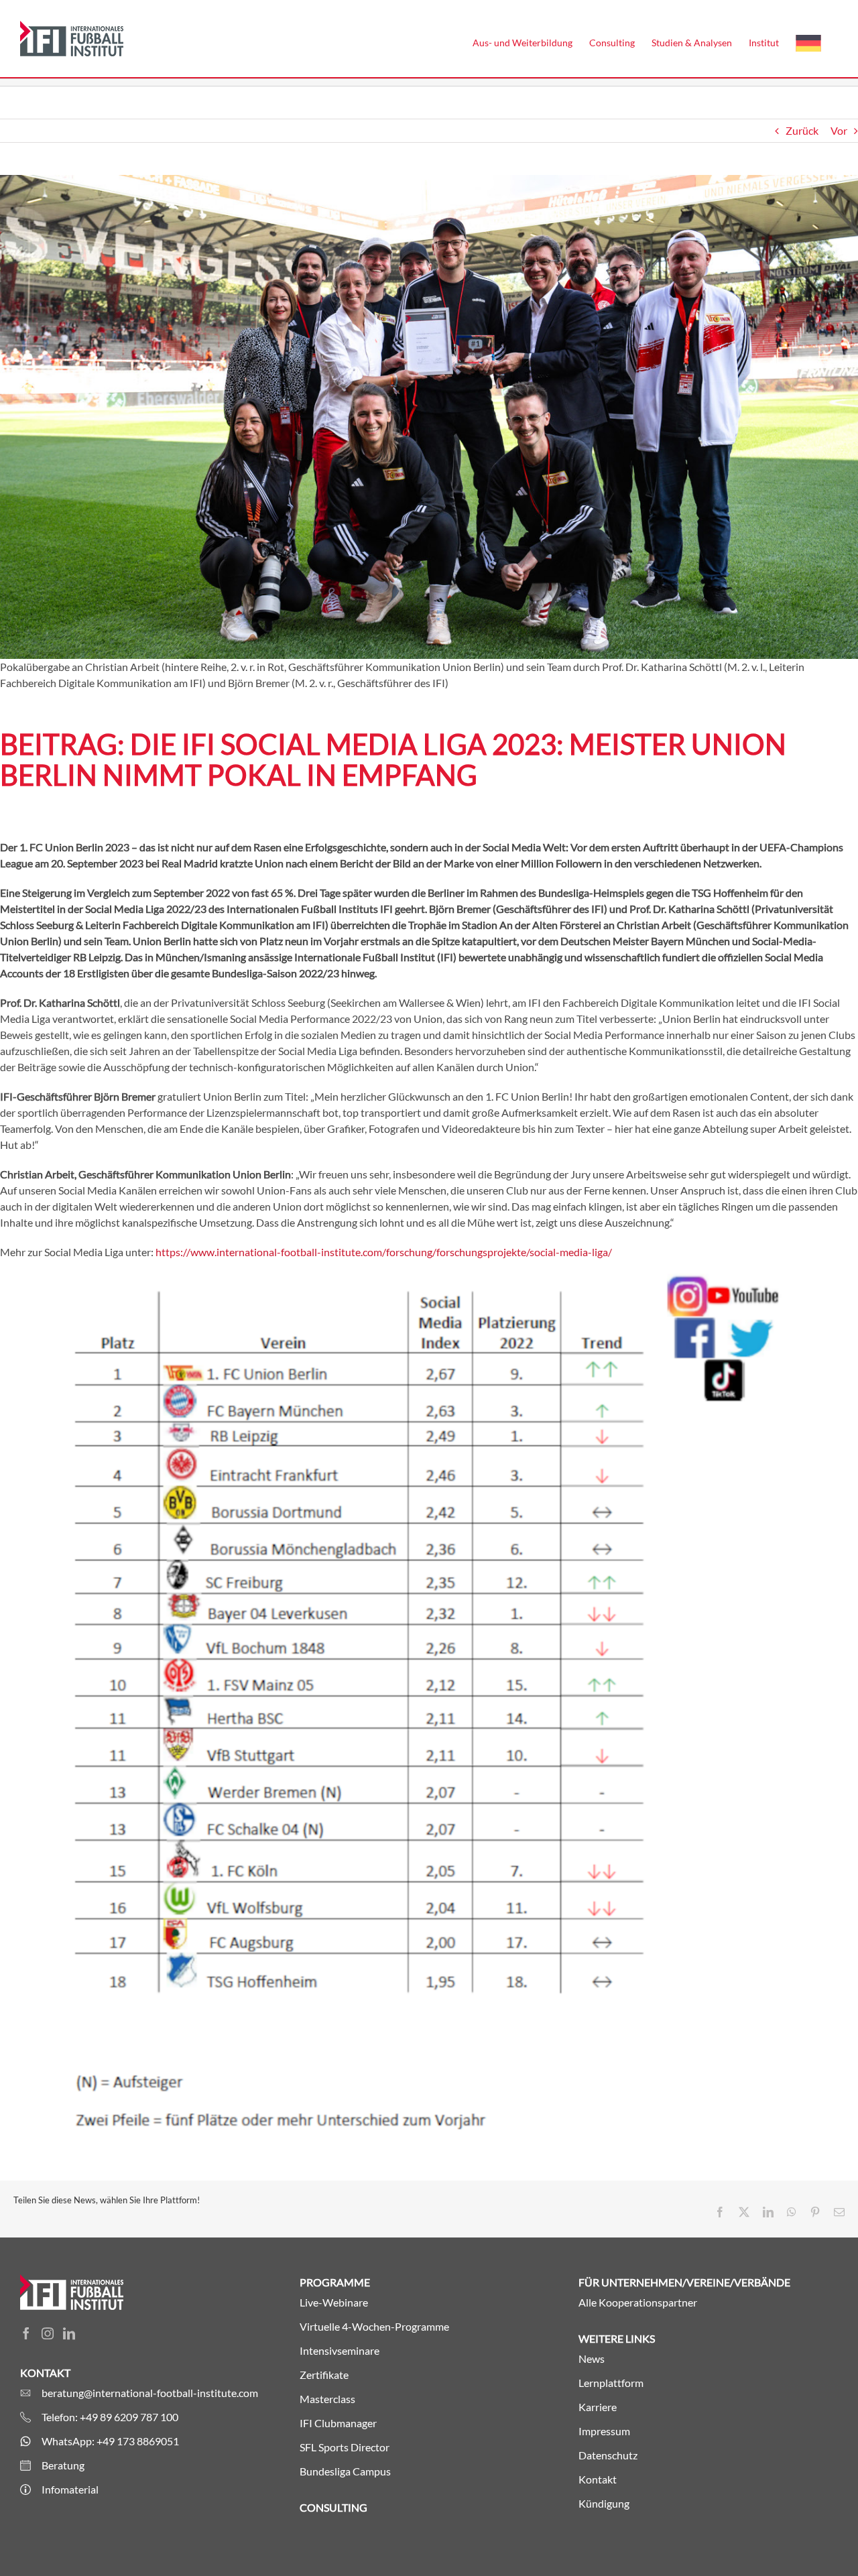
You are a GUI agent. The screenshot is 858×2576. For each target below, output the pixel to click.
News (592, 2358)
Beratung (63, 2465)
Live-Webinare (334, 2302)
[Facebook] (26, 2333)
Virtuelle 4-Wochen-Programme (374, 2326)
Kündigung (604, 2503)
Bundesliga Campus (345, 2471)
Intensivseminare (340, 2350)
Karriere (598, 2407)
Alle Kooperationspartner (638, 2302)
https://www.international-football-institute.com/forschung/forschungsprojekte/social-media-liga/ (384, 1252)
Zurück (802, 130)
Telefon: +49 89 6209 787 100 (110, 2417)
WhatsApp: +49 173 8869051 (110, 2441)
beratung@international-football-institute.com (150, 2393)
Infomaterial (70, 2489)
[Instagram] (48, 2333)
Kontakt (598, 2479)
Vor (839, 130)
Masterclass (327, 2399)
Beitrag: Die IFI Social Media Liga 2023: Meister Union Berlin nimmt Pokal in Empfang (393, 759)
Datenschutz (608, 2455)
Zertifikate (324, 2375)
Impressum (604, 2431)
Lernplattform (611, 2383)
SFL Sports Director (345, 2447)
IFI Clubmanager (338, 2423)
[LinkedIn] (69, 2333)
